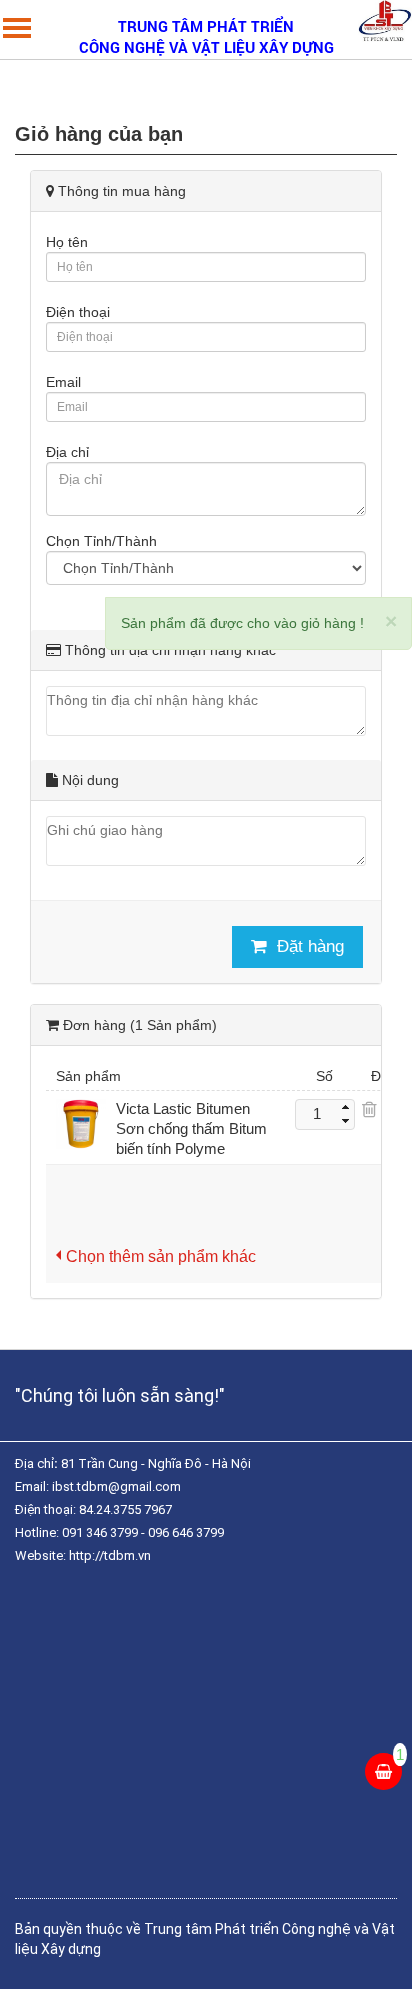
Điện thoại (78, 312)
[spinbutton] (317, 1114)
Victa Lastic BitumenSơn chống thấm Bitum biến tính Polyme (191, 1128)
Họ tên (67, 242)
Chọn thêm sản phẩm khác (161, 1256)
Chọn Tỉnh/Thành (101, 541)
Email (63, 382)
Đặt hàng (310, 946)
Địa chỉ (67, 452)
